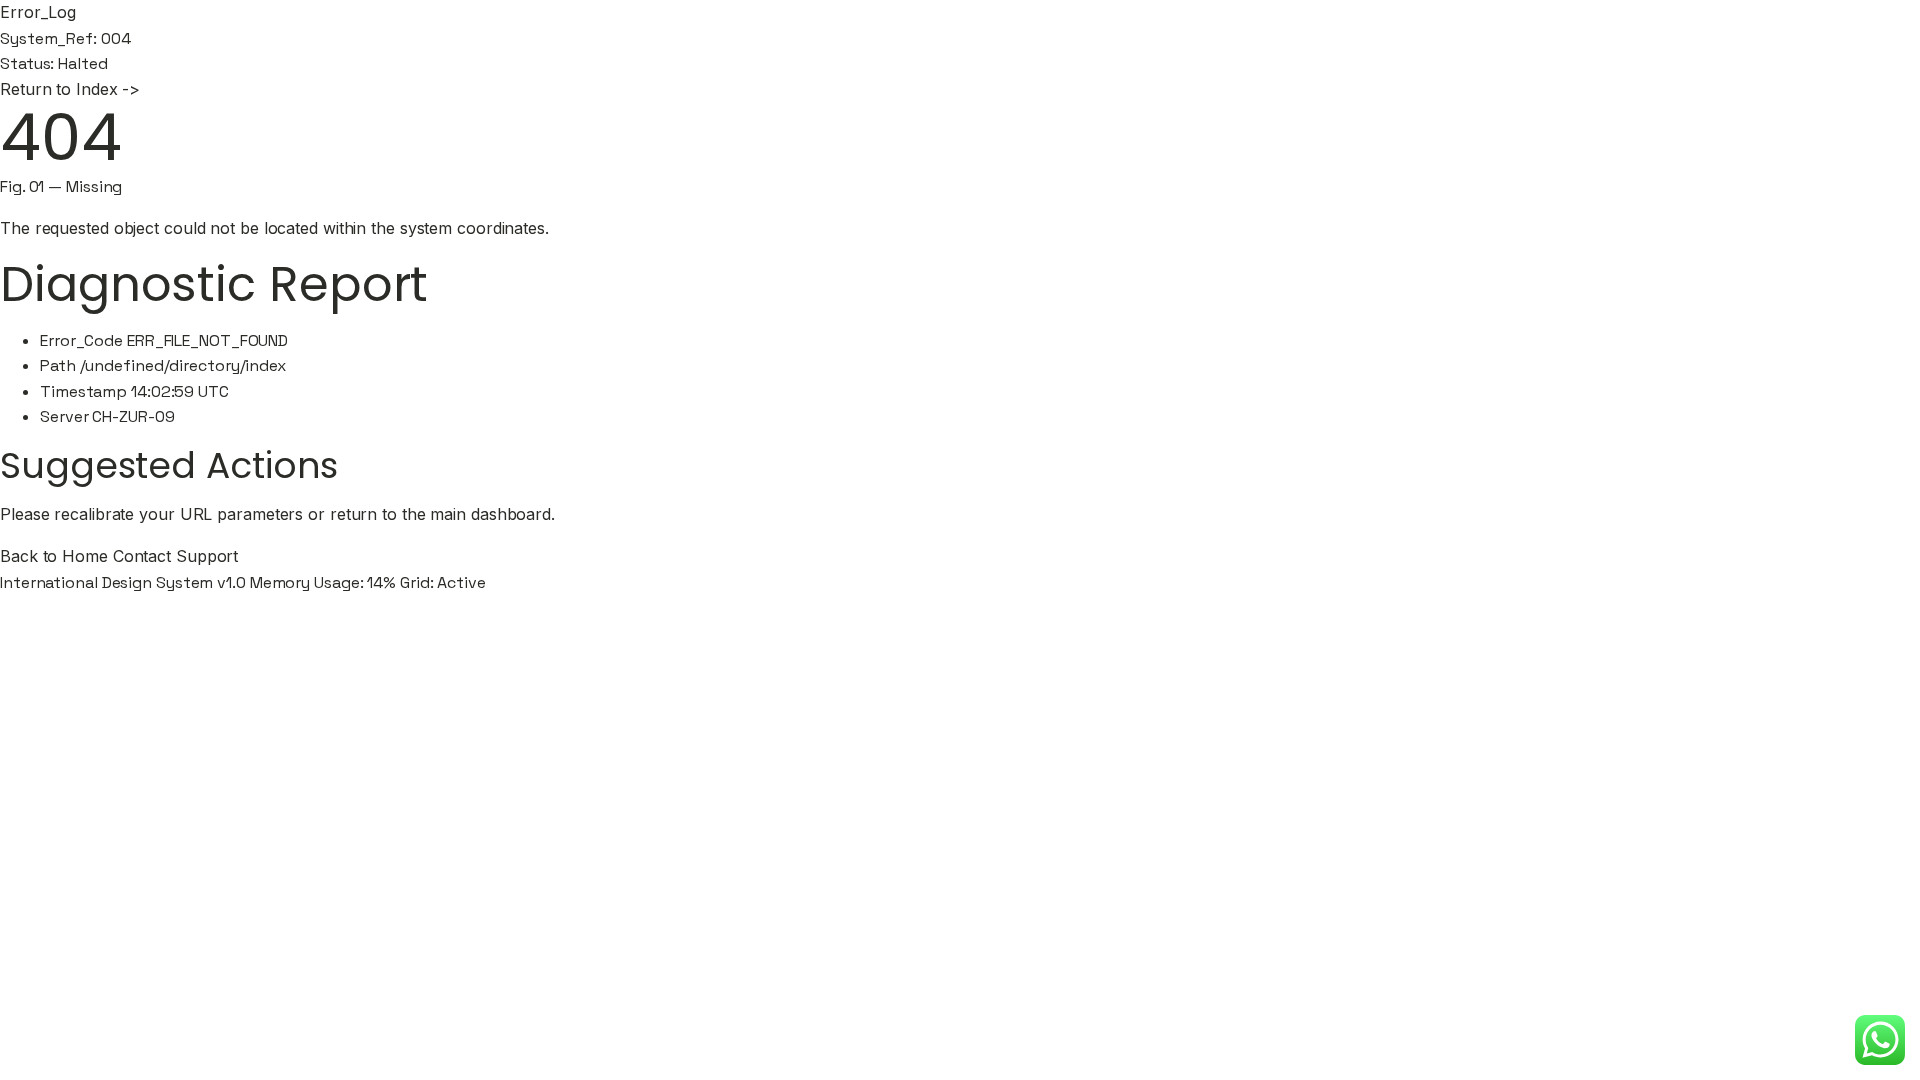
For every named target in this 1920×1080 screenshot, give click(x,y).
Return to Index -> (70, 89)
